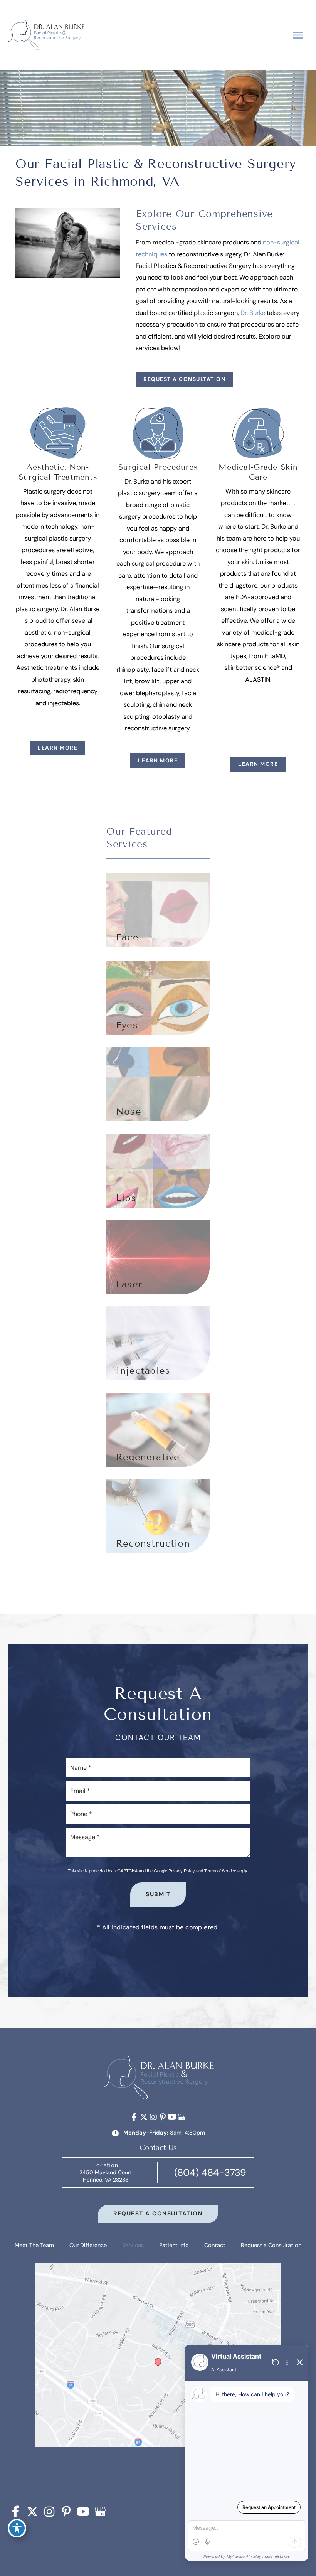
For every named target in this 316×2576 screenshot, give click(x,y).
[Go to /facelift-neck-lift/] (158, 910)
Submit (158, 1894)
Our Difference (88, 2245)
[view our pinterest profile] (163, 2117)
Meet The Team (34, 2245)
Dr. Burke (253, 313)
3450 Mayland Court (106, 2176)
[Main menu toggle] (298, 35)
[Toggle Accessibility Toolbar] (17, 2528)
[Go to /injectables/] (158, 1171)
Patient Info (174, 2245)
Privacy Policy (182, 1870)
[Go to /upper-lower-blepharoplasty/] (158, 998)
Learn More (58, 748)
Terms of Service (220, 1870)
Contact (215, 2245)
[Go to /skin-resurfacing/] (158, 1257)
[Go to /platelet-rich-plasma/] (158, 1430)
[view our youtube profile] (172, 2117)
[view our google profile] (182, 2117)
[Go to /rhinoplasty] (158, 1084)
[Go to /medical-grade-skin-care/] (258, 546)
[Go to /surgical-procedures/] (158, 570)
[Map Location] (158, 2366)
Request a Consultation (184, 379)
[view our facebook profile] (134, 2117)
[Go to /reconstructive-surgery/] (158, 1516)
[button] (184, 379)
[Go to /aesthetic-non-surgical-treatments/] (58, 558)
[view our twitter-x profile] (144, 2117)
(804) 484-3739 (210, 2172)
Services (133, 2245)
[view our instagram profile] (153, 2117)
